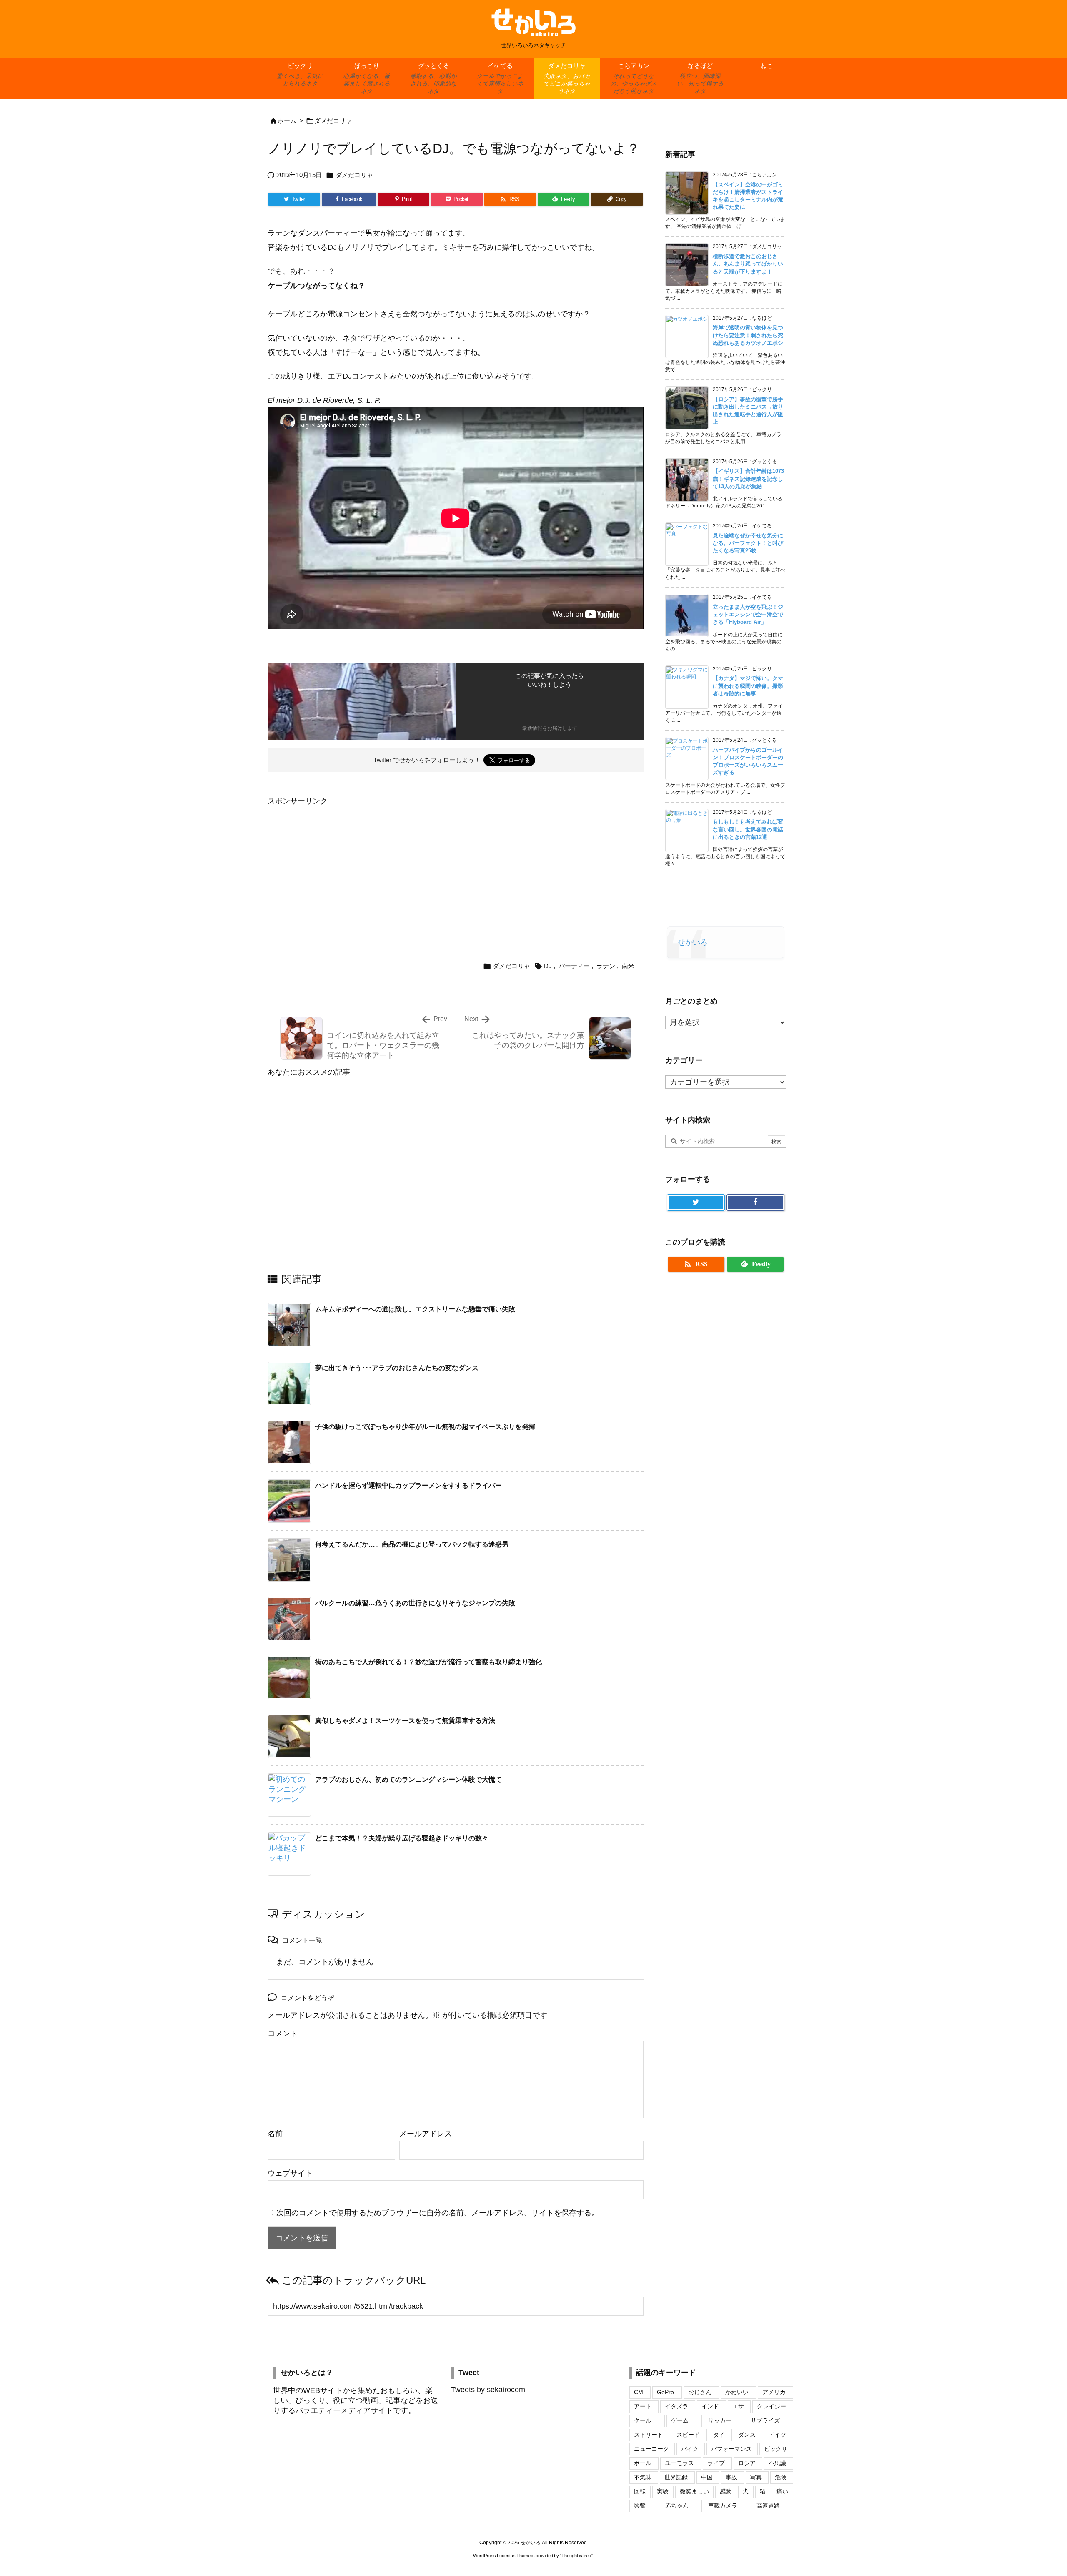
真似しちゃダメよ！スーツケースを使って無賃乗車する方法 (405, 1721)
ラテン (606, 966)
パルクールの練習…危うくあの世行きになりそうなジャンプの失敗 (415, 1603)
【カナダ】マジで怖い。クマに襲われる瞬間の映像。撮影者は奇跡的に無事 (748, 686)
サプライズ (765, 2420)
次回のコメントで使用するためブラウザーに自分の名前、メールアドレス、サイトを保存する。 (438, 2213)
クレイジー (771, 2406)
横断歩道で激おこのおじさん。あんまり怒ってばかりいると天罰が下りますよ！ (748, 264)
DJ (548, 966)
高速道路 (768, 2506)
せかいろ (693, 942)
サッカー (720, 2420)
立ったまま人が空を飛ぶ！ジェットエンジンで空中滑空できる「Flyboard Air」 (748, 614)
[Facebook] (755, 1203)
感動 (726, 2491)
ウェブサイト (290, 2173)
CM (639, 2392)
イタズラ (676, 2406)
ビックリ (776, 2449)
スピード (688, 2435)
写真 (756, 2477)
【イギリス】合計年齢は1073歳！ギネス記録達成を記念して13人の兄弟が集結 (748, 478)
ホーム (287, 121)
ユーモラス (679, 2463)
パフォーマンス (731, 2449)
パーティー (574, 966)
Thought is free (576, 2556)
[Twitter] (696, 1203)
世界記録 (676, 2477)
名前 (275, 2134)
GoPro (665, 2392)
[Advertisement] (338, 867)
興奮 (640, 2506)
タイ (719, 2435)
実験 (663, 2491)
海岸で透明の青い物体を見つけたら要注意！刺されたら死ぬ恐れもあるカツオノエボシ (748, 335)
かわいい (737, 2392)
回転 (640, 2491)
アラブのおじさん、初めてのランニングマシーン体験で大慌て (408, 1779)
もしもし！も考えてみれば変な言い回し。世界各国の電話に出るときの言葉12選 (748, 829)
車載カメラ (723, 2506)
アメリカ (774, 2392)
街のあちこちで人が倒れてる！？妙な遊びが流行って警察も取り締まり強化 (428, 1662)
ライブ (716, 2463)
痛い (782, 2491)
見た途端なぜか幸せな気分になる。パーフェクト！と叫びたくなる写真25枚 (748, 543)
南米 (628, 966)
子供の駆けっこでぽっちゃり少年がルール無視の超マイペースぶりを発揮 (425, 1427)
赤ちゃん (677, 2506)
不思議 (777, 2463)
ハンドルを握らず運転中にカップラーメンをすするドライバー (408, 1485)
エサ (738, 2406)
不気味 (643, 2477)
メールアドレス (426, 2134)
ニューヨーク (651, 2449)
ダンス (747, 2435)
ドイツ (777, 2435)
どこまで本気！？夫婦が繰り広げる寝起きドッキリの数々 (402, 1838)
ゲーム (680, 2420)
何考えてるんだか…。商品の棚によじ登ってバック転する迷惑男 (412, 1544)
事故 (731, 2477)
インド (710, 2406)
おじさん (700, 2392)
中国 (707, 2477)
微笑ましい (694, 2491)
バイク (690, 2449)
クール (643, 2420)
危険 (781, 2477)
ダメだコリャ (333, 121)
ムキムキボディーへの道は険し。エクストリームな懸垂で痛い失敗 (415, 1309)
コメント (283, 2034)
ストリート (649, 2435)
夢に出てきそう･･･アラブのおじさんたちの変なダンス (397, 1368)
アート (643, 2406)
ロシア (747, 2463)
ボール (643, 2463)
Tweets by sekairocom (488, 2390)
